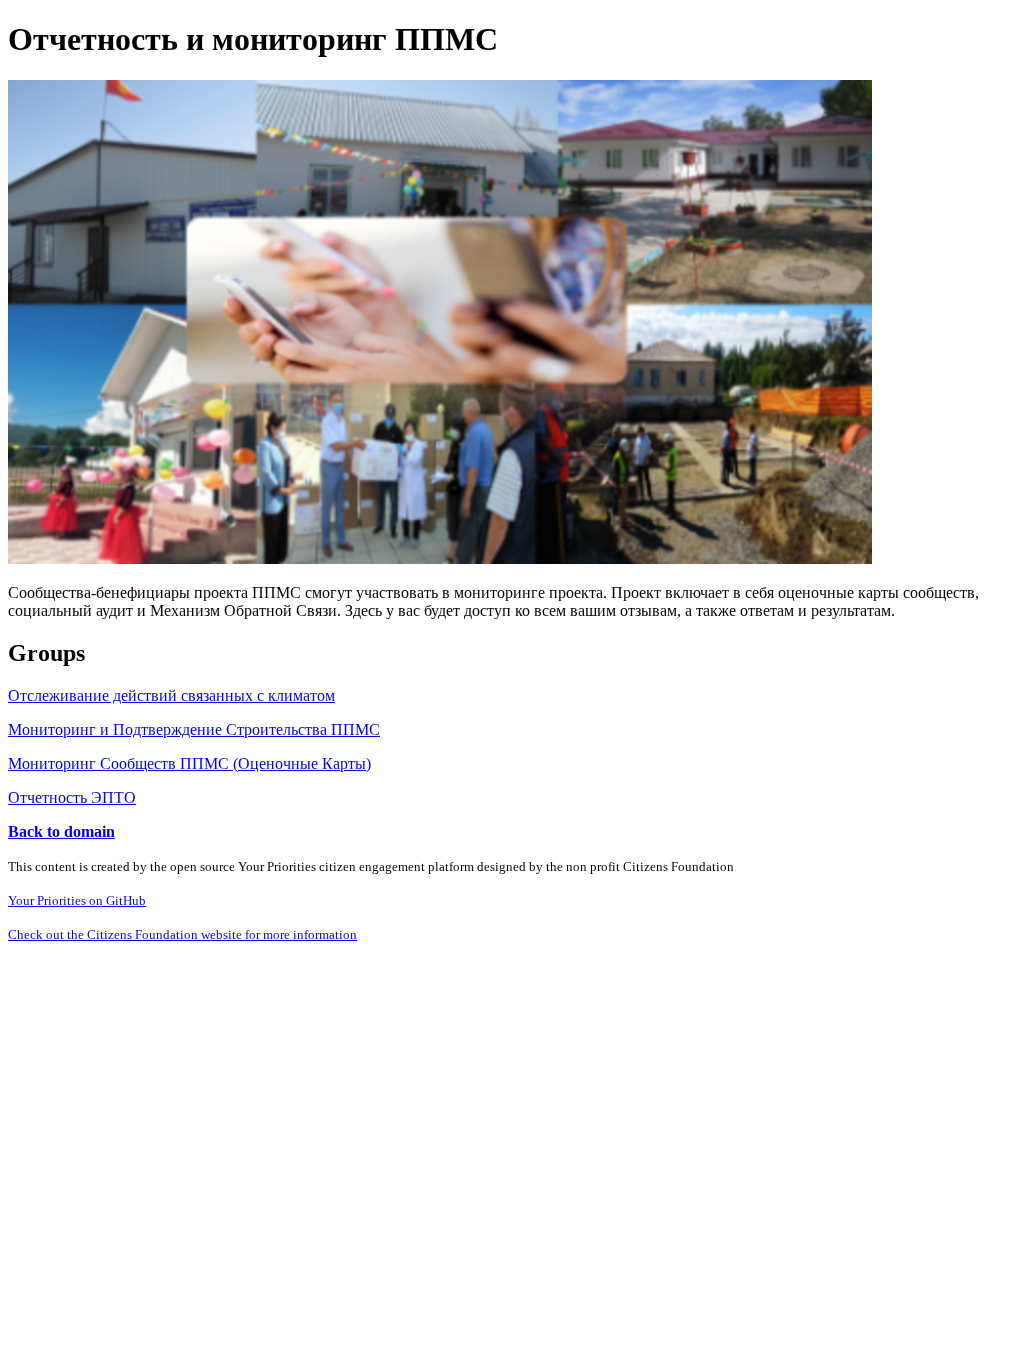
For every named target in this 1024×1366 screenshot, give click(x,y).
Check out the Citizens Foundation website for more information (182, 934)
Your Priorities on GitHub (77, 900)
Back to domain (61, 831)
